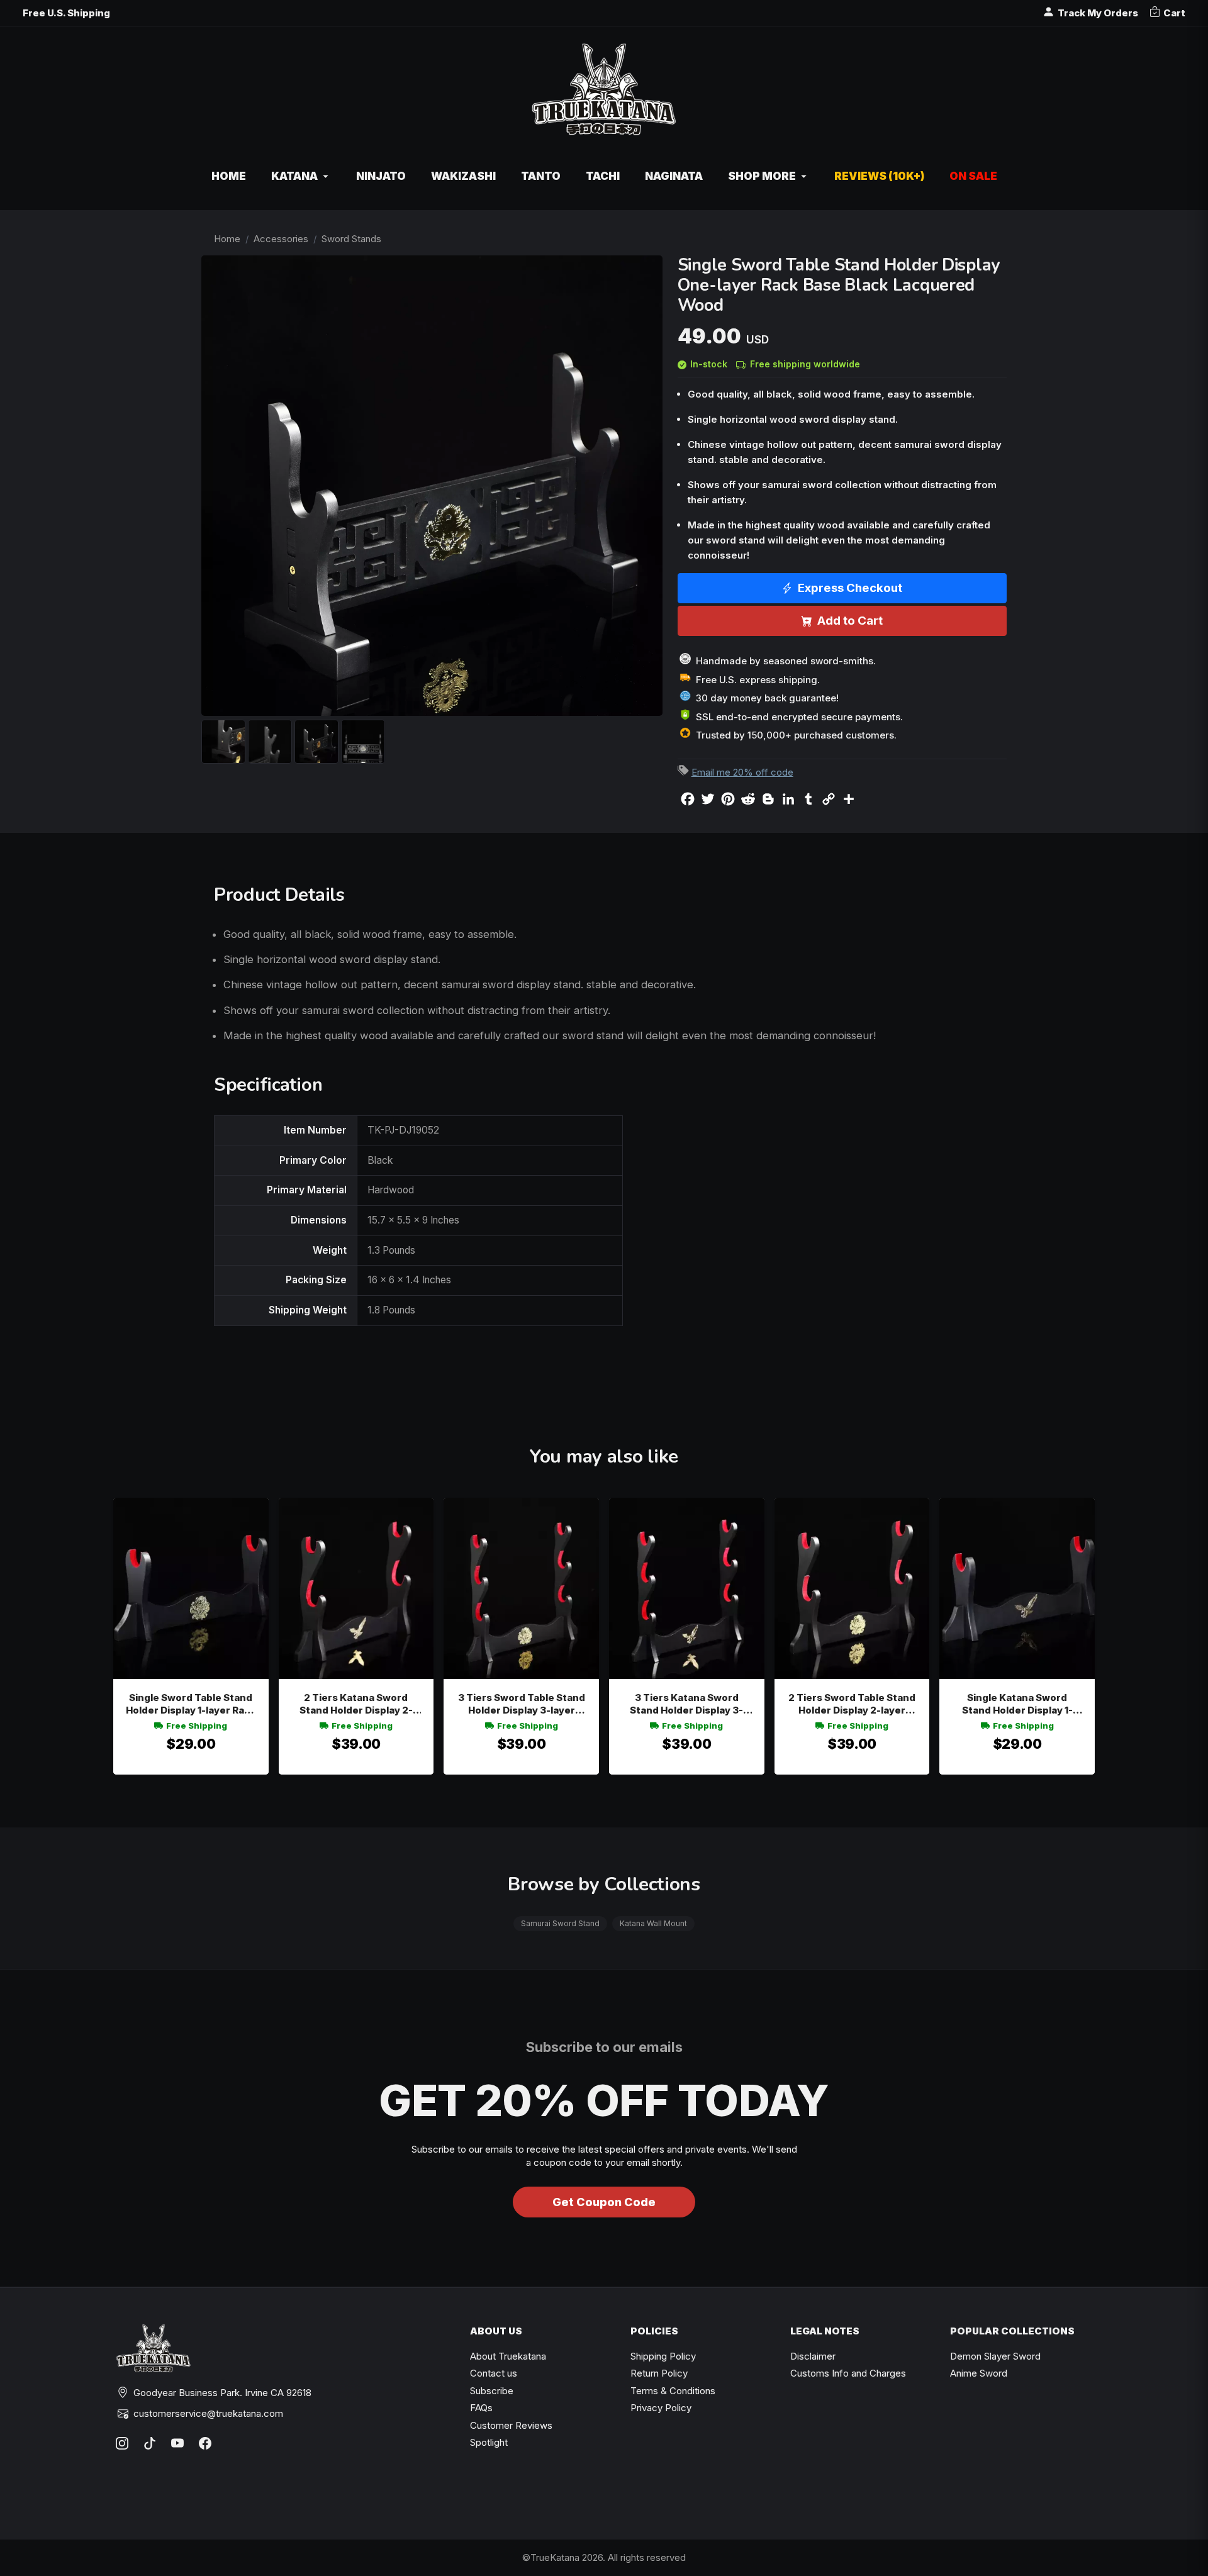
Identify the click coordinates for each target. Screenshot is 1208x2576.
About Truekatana (508, 2356)
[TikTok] (150, 2443)
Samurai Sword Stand (560, 1923)
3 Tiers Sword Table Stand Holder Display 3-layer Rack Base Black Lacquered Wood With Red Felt (521, 1704)
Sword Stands (351, 239)
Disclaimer (813, 2356)
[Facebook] (205, 2443)
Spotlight (489, 2442)
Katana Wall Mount (653, 1923)
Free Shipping (197, 1726)
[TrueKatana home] (604, 96)
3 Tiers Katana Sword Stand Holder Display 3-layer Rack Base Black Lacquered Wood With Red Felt (687, 1704)
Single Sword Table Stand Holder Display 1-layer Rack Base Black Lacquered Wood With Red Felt (191, 1704)
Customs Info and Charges (848, 2373)
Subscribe (492, 2391)
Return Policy (659, 2373)
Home (227, 239)
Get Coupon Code (604, 2202)
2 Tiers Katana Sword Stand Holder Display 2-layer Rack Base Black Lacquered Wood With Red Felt (356, 1704)
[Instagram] (122, 2443)
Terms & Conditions (673, 2391)
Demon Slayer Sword (995, 2356)
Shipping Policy (663, 2356)
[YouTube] (177, 2443)
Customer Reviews (511, 2425)
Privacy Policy (661, 2408)
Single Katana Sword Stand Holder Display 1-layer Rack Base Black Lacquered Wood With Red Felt (1017, 1704)
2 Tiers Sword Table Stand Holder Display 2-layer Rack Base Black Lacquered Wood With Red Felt (852, 1704)
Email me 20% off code (742, 772)
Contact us (494, 2373)
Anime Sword (979, 2373)
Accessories (281, 239)
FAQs (481, 2408)
